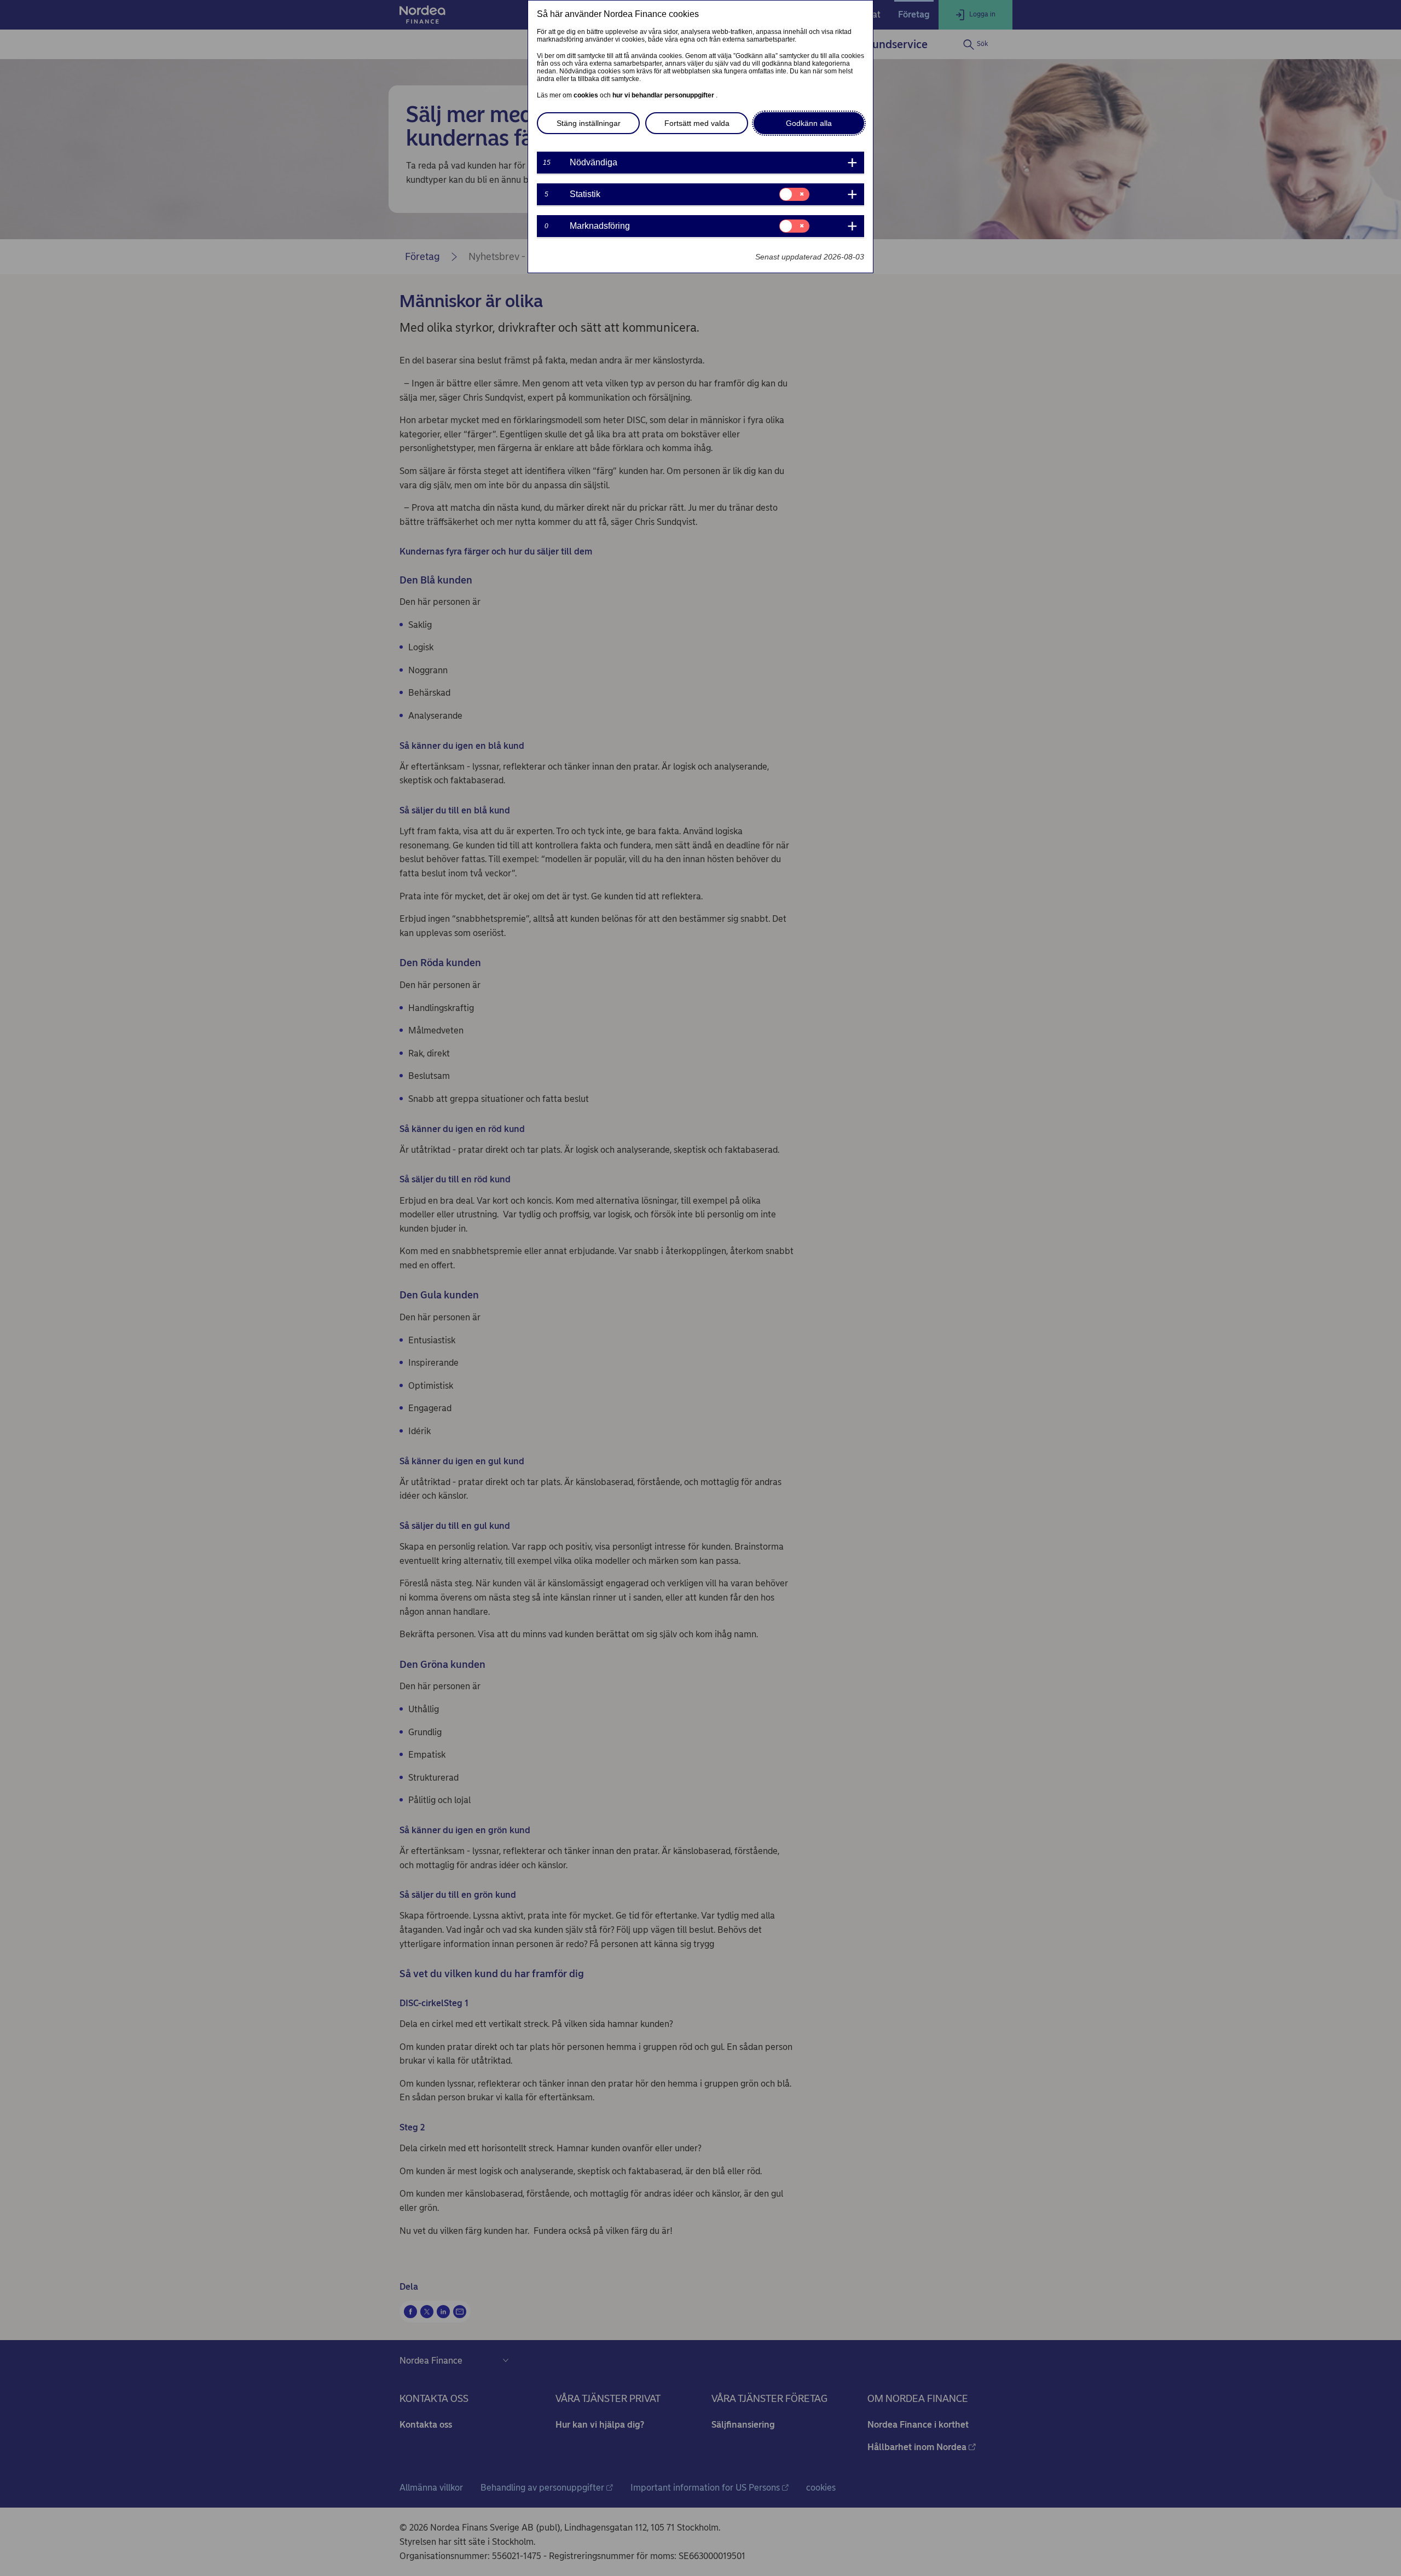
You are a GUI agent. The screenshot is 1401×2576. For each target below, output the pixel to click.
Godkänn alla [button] (809, 123)
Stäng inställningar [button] (589, 123)
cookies (587, 95)
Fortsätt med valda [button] (697, 123)
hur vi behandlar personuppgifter (664, 95)
